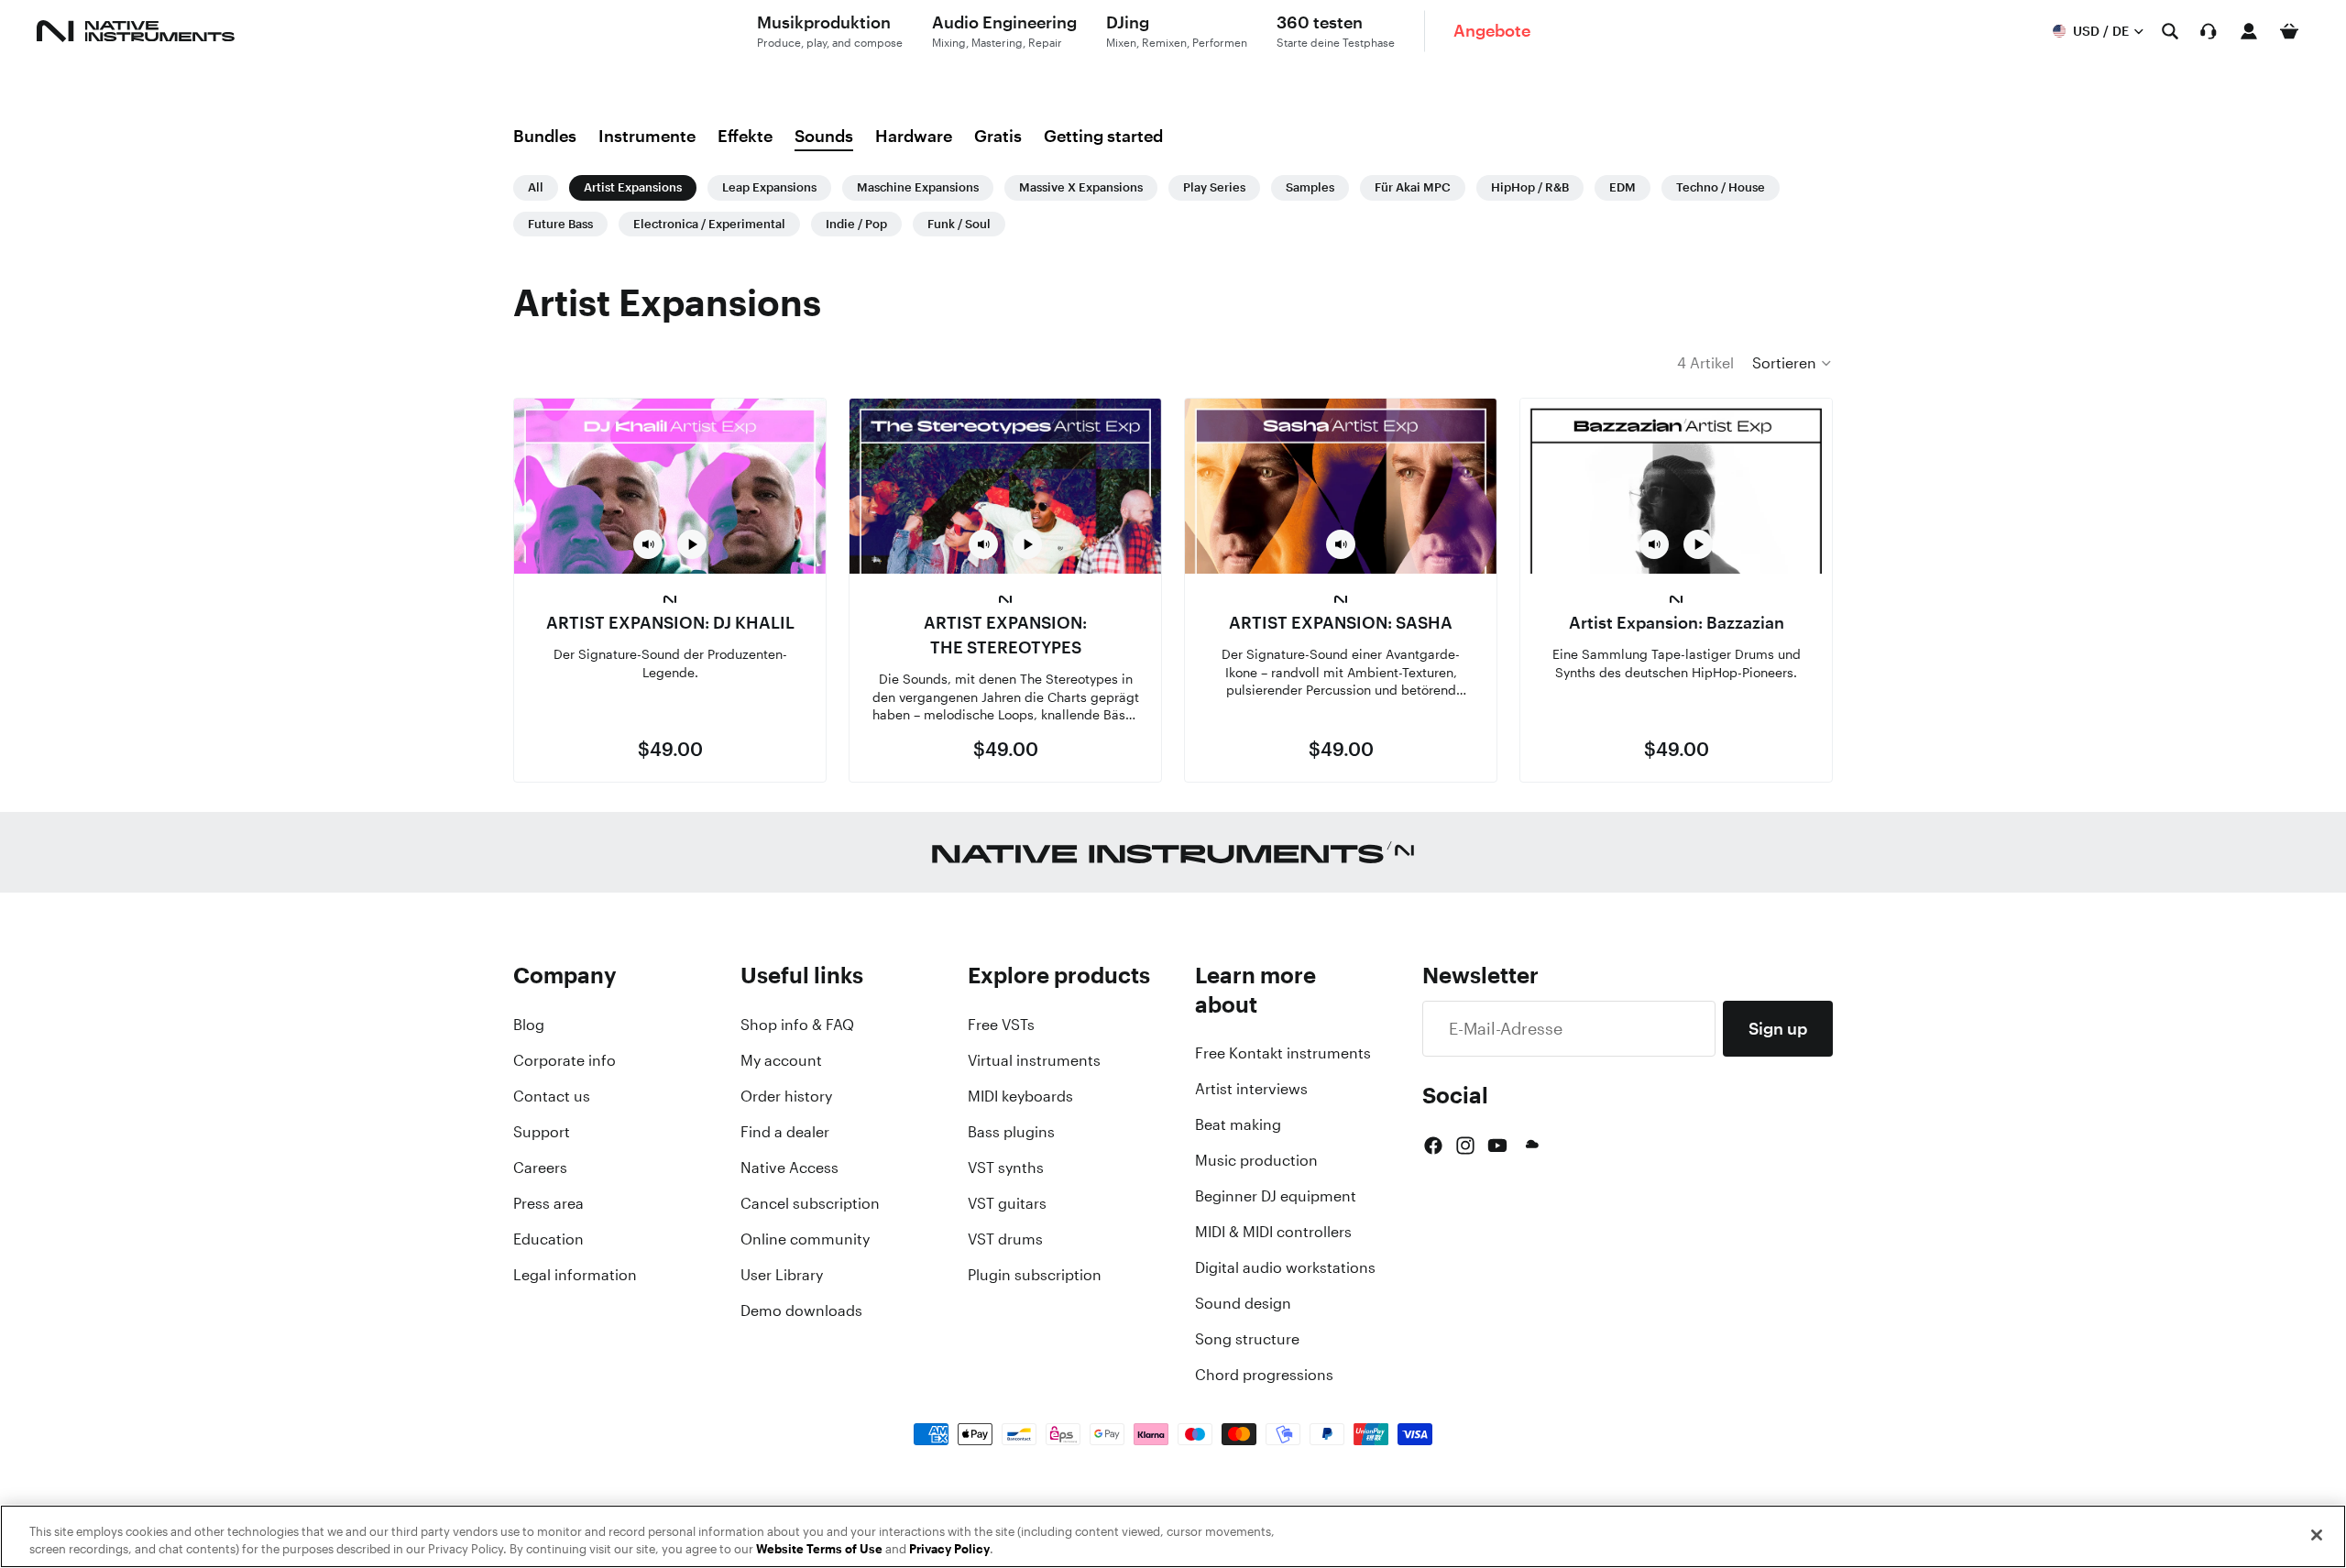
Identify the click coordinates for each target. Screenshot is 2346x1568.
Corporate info (565, 1060)
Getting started (1103, 136)
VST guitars (1007, 1203)
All (536, 187)
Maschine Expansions (918, 187)
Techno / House (1721, 187)
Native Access (789, 1168)
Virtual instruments (1034, 1060)
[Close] (2317, 1535)
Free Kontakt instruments (1283, 1053)
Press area (548, 1203)
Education (548, 1239)
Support (542, 1132)
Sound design (1243, 1303)
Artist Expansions (633, 187)
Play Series (1214, 187)
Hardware (914, 136)
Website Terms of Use (819, 1549)
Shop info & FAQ (797, 1025)
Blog (529, 1025)
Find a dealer (785, 1132)
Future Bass (560, 224)
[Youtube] (1497, 1146)
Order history (786, 1096)
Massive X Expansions (1081, 187)
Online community (805, 1239)
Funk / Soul (959, 224)
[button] (1792, 363)
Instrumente (647, 136)
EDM (1622, 187)
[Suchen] (2170, 31)
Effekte (745, 136)
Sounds (824, 136)
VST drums (1005, 1239)
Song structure (1247, 1339)
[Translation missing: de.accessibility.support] (2209, 31)
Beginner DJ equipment (1276, 1196)
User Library (782, 1275)
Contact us (552, 1096)
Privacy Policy (949, 1549)
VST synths (1006, 1168)
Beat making (1238, 1124)
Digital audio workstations (1285, 1267)
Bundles (545, 136)
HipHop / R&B (1530, 187)
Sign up (1778, 1028)
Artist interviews (1251, 1089)
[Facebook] (1433, 1146)
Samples (1310, 187)
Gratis (998, 136)
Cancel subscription (810, 1203)
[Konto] (2249, 31)
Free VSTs (1001, 1025)
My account (781, 1060)
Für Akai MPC (1413, 187)
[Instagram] (1465, 1146)
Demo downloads (801, 1310)
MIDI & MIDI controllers (1273, 1232)
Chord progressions (1264, 1375)
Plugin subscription (1035, 1275)
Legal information (575, 1275)
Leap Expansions (769, 187)
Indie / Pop (856, 224)
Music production (1256, 1160)
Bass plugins (1011, 1132)
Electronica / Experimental (709, 224)
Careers (540, 1168)
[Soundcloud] (1530, 1146)
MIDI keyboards (1020, 1096)
